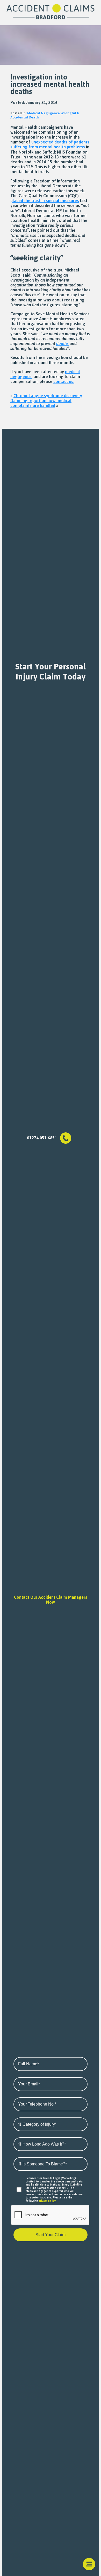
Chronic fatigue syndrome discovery (48, 396)
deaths (62, 343)
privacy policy (47, 2201)
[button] (89, 2564)
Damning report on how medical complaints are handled (41, 403)
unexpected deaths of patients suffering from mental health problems (50, 144)
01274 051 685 (41, 1138)
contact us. (64, 381)
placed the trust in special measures (45, 201)
